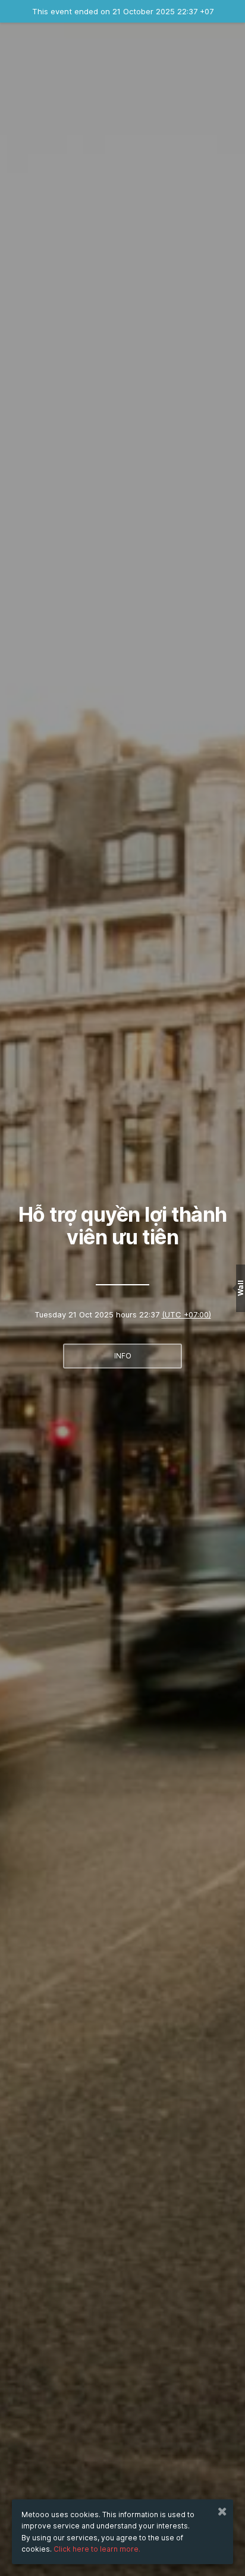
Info (123, 1356)
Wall (241, 1288)
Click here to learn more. (97, 2549)
